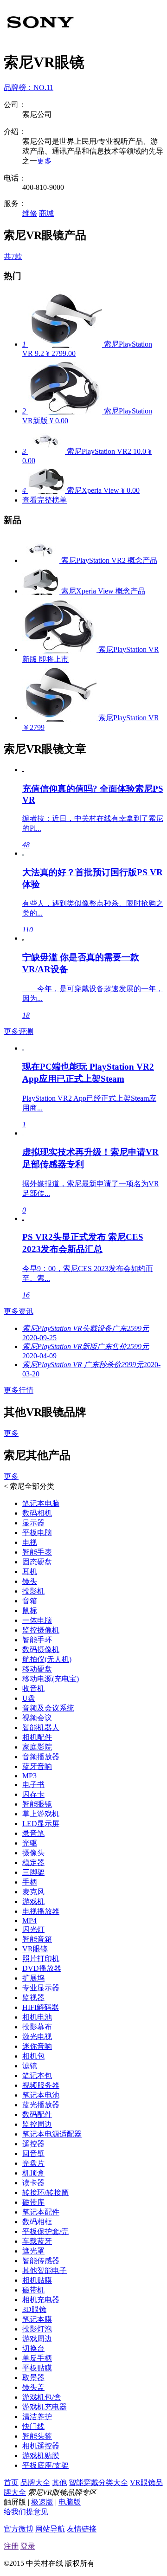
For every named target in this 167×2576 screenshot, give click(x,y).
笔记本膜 (37, 2319)
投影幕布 (37, 2027)
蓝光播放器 (41, 2105)
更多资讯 (19, 1311)
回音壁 (33, 2153)
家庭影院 (37, 1747)
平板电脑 (37, 1533)
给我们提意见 (26, 2512)
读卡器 (33, 2183)
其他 (59, 2482)
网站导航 (50, 2529)
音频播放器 (41, 1757)
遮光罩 (33, 2251)
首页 (11, 2482)
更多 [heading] (11, 1433)
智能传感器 (41, 2261)
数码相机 (37, 1513)
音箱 (30, 1601)
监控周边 (37, 2124)
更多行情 (19, 1390)
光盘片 (33, 2163)
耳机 (30, 1572)
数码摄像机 (41, 1650)
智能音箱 (37, 1939)
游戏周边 (37, 2339)
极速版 (42, 2502)
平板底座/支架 (45, 2465)
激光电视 (37, 2037)
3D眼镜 (34, 2309)
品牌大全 (35, 2482)
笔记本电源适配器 (52, 2134)
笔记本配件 (41, 2212)
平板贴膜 (37, 2368)
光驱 (30, 1843)
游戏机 (33, 1901)
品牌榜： (29, 87)
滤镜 (30, 2066)
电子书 (33, 1785)
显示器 (33, 1523)
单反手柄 (37, 2358)
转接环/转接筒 (45, 2192)
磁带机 (33, 2290)
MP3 (29, 1776)
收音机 (33, 1688)
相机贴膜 (37, 2280)
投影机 (33, 1591)
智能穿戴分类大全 (98, 2482)
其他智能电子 (45, 2270)
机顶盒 (33, 2173)
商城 (46, 213)
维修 (30, 213)
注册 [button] (11, 2546)
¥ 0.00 (59, 421)
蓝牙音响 (37, 1766)
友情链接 (82, 2529)
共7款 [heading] (13, 256)
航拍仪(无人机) (47, 1659)
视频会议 (37, 1718)
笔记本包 (37, 2076)
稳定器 (33, 1863)
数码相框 (37, 2222)
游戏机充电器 (45, 2407)
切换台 (33, 2348)
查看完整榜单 (45, 500)
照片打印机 (41, 1959)
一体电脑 (37, 1620)
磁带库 (33, 2202)
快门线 (33, 2426)
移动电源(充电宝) (51, 1679)
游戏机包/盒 (42, 2397)
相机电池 (37, 2017)
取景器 (33, 2378)
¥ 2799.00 (61, 353)
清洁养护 (37, 2417)
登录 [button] (28, 2546)
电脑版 (70, 2502)
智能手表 (37, 1552)
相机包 (33, 2056)
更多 (45, 161)
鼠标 (30, 1611)
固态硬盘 (37, 1562)
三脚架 (33, 1872)
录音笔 (33, 1833)
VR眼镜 (35, 1949)
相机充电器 (41, 2300)
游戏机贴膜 (41, 2456)
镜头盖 (33, 2387)
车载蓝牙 (37, 2241)
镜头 (30, 1581)
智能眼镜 (37, 1804)
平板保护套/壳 (45, 2231)
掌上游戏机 (41, 1814)
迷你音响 (37, 2046)
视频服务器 (41, 2085)
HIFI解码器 (41, 2007)
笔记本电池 (41, 2095)
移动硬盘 (37, 1669)
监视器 (33, 1998)
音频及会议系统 (48, 1708)
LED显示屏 (41, 1824)
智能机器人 (41, 1727)
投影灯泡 (37, 2329)
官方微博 (19, 2529)
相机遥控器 (41, 2446)
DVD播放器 (42, 1968)
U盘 (29, 1698)
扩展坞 (33, 1978)
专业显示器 (41, 1988)
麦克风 (33, 1892)
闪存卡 (33, 1794)
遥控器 (33, 2144)
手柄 (30, 1882)
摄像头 (33, 1853)
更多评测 (19, 1031)
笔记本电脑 (41, 1503)
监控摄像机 (41, 1630)
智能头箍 (37, 2436)
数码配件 (37, 2114)
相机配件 (37, 1737)
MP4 (29, 1921)
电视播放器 (41, 1911)
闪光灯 (33, 1929)
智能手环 (37, 1640)
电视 (30, 1542)
